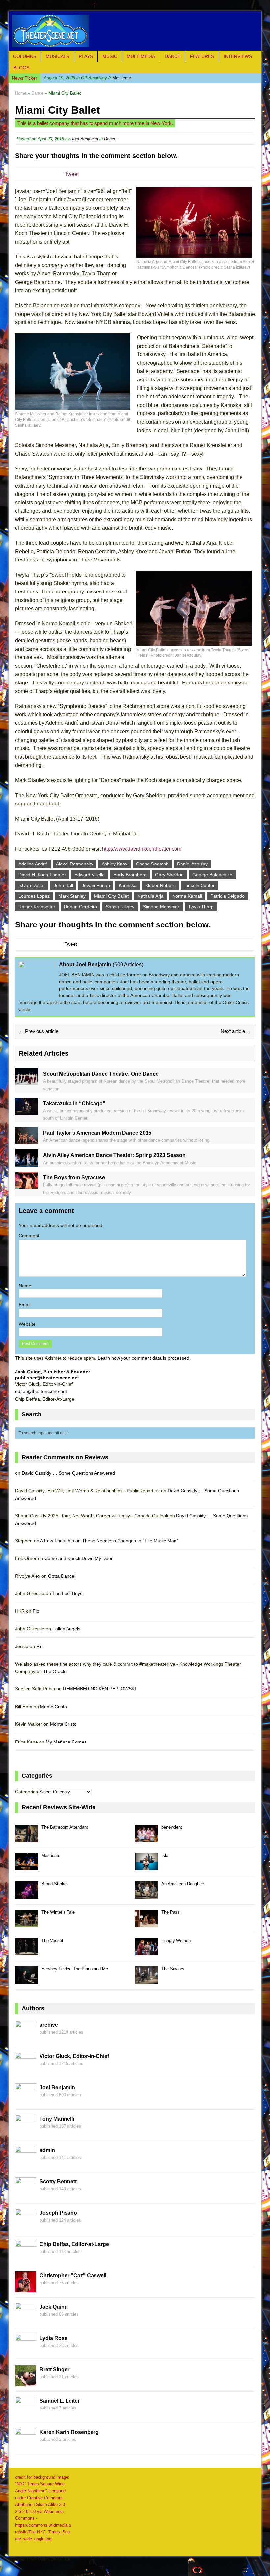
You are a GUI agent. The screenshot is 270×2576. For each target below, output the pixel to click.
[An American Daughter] (147, 1895)
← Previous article (39, 1031)
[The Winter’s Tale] (27, 1923)
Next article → (236, 1031)
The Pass (171, 1912)
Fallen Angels (66, 1629)
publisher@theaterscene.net (47, 1378)
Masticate (87, 78)
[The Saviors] (147, 1980)
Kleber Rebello (161, 885)
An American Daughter (183, 1884)
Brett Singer (54, 2369)
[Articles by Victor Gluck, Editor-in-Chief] (26, 2069)
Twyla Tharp (201, 907)
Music (110, 56)
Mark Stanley (72, 896)
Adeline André (33, 864)
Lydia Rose (54, 2338)
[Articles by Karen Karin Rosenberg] (26, 2445)
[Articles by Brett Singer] (26, 2382)
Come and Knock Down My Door (79, 1558)
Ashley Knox (115, 864)
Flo (36, 1611)
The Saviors (173, 1969)
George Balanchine (212, 875)
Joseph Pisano (58, 2213)
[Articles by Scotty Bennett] (26, 2195)
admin (47, 2150)
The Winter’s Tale (58, 1912)
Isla (165, 1855)
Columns (25, 56)
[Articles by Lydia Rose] (26, 2351)
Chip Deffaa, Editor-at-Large (74, 2244)
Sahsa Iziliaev (120, 907)
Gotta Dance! (62, 1576)
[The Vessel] (27, 1952)
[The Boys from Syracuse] (27, 1185)
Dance (173, 56)
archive (49, 2025)
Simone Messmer (161, 907)
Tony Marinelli (57, 2119)
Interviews (238, 56)
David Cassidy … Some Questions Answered (68, 1473)
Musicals (57, 56)
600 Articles (128, 965)
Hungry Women (176, 1940)
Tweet (72, 174)
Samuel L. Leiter (60, 2401)
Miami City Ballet (111, 896)
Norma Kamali (187, 896)
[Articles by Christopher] (26, 2288)
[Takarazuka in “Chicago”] (27, 1111)
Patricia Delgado (228, 896)
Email (25, 1305)
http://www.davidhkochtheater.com (142, 849)
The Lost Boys (67, 1593)
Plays (86, 56)
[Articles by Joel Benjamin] (26, 2101)
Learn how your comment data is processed (144, 1358)
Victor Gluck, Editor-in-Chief (74, 2056)
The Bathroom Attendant (65, 1827)
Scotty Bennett (58, 2182)
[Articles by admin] (26, 2163)
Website (27, 1324)
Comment (29, 1236)
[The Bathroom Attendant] (27, 1838)
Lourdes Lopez (34, 896)
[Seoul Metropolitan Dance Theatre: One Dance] (27, 1082)
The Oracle (55, 1671)
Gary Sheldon (169, 875)
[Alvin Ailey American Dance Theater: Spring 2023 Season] (27, 1163)
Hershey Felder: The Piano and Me (75, 1969)
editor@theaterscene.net (41, 1391)
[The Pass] (147, 1923)
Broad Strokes (55, 1884)
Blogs (21, 68)
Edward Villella (90, 875)
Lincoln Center (200, 885)
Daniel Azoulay (192, 864)
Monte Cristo (54, 1707)
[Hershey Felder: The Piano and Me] (27, 1980)
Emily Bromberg (130, 875)
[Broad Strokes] (27, 1895)
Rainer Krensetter (37, 907)
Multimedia (141, 56)
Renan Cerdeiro (81, 907)
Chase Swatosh (152, 864)
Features (202, 56)
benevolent (172, 1827)
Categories (27, 1792)
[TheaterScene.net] (135, 31)
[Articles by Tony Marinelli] (26, 2132)
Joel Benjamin (85, 139)
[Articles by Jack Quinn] (26, 2320)
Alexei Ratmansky (75, 864)
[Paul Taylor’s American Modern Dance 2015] (27, 1141)
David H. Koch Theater (42, 875)
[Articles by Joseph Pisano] (26, 2226)
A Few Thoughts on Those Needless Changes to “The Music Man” (109, 1541)
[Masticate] (27, 1867)
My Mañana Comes (66, 1742)
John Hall (63, 885)
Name (25, 1286)
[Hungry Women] (147, 1952)
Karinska (128, 885)
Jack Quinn (54, 2307)
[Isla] (147, 1867)
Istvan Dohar (32, 885)
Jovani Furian (96, 885)
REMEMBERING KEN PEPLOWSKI (99, 1689)
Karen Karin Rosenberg (69, 2432)
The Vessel (52, 1940)
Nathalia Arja (150, 896)
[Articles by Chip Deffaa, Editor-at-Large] (26, 2257)
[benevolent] (147, 1838)
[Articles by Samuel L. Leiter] (26, 2414)
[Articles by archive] (26, 2038)
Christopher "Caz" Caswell (73, 2275)
